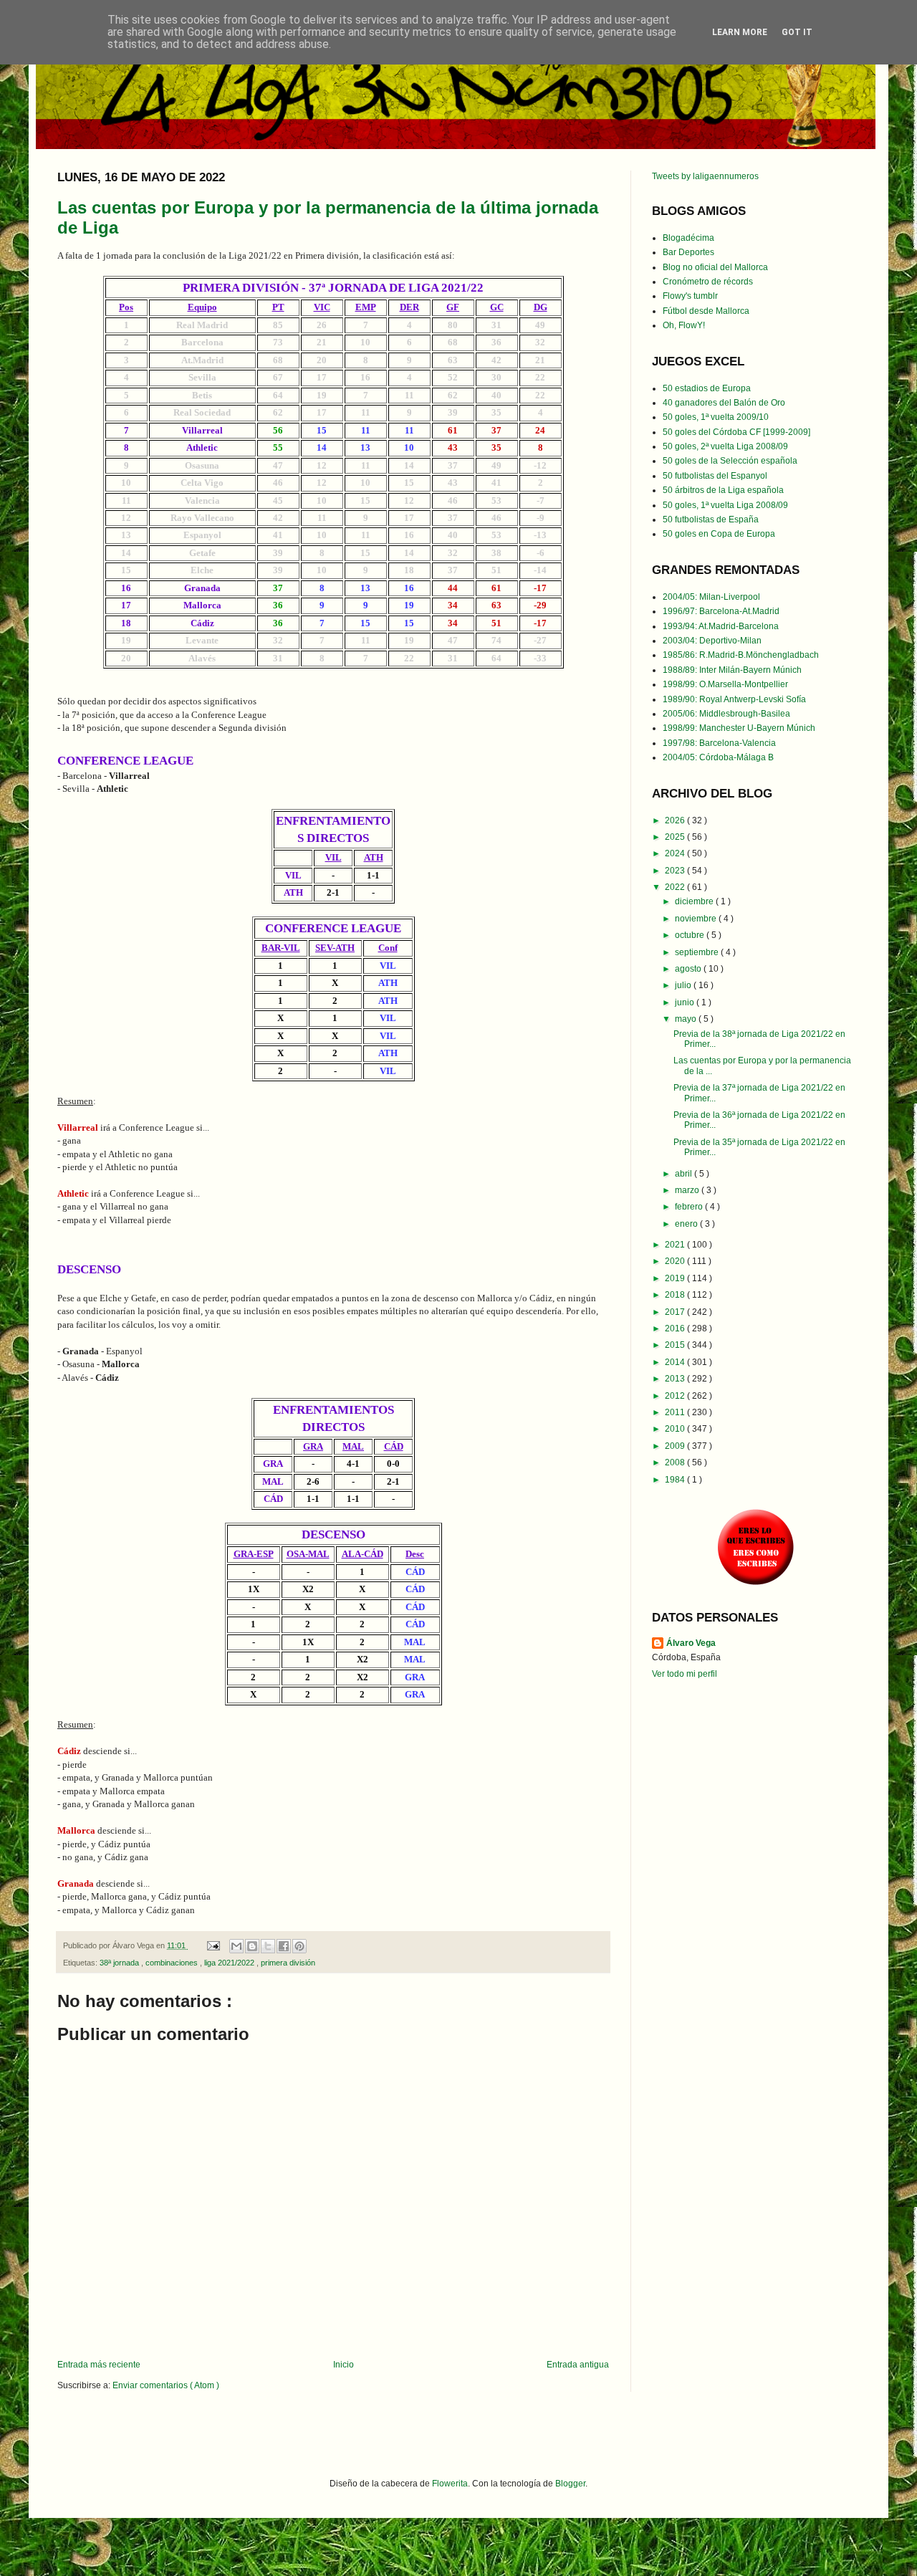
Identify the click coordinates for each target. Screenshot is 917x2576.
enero (687, 1224)
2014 (676, 1362)
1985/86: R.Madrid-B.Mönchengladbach (741, 655)
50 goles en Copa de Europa (719, 534)
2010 (676, 1429)
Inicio (344, 2365)
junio (686, 1002)
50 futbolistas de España (711, 519)
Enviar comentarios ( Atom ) (166, 2385)
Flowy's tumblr (690, 296)
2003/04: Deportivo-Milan (712, 641)
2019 (676, 1278)
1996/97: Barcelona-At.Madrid (721, 611)
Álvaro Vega (691, 1643)
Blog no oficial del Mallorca (715, 267)
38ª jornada (120, 1963)
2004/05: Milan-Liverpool (711, 597)
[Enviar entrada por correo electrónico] (213, 1945)
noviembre (697, 919)
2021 (676, 1245)
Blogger (570, 2484)
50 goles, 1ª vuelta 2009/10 (716, 417)
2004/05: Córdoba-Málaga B (718, 757)
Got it (797, 32)
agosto (689, 969)
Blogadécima (688, 238)
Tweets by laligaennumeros (705, 176)
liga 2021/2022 (230, 1963)
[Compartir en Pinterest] (299, 1946)
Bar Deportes (688, 252)
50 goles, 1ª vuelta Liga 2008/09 (725, 505)
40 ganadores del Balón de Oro (724, 403)
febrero (690, 1207)
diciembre (695, 901)
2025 (676, 837)
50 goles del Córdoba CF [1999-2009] (736, 432)
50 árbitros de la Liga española (723, 490)
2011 (676, 1412)
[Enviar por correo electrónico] (236, 1946)
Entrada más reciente (99, 2365)
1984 (676, 1480)
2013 (676, 1379)
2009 (676, 1446)
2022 (676, 887)
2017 (676, 1312)
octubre (691, 935)
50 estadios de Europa (707, 388)
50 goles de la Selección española (730, 461)
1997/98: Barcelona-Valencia (719, 743)
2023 (676, 871)
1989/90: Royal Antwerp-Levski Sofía (734, 699)
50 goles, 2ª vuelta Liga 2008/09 (725, 446)
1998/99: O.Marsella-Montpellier (725, 684)
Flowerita (450, 2484)
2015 (676, 1345)
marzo (688, 1190)
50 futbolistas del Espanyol (715, 476)
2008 (676, 1462)
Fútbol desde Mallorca (706, 311)
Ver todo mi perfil (685, 1674)
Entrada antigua (578, 2365)
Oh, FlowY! (684, 325)
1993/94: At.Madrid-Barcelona (721, 626)
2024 (676, 853)
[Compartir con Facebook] (284, 1946)
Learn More (740, 32)
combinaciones (173, 1963)
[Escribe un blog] (252, 1946)
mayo (687, 1019)
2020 (676, 1261)
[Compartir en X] (268, 1946)
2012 (676, 1396)
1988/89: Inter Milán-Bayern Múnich (732, 670)
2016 (676, 1328)
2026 (676, 820)
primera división (288, 1963)
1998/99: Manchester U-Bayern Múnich (739, 728)
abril (685, 1174)
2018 (676, 1295)
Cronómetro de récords (708, 282)
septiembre (698, 952)
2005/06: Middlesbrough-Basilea (726, 714)
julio (684, 985)
